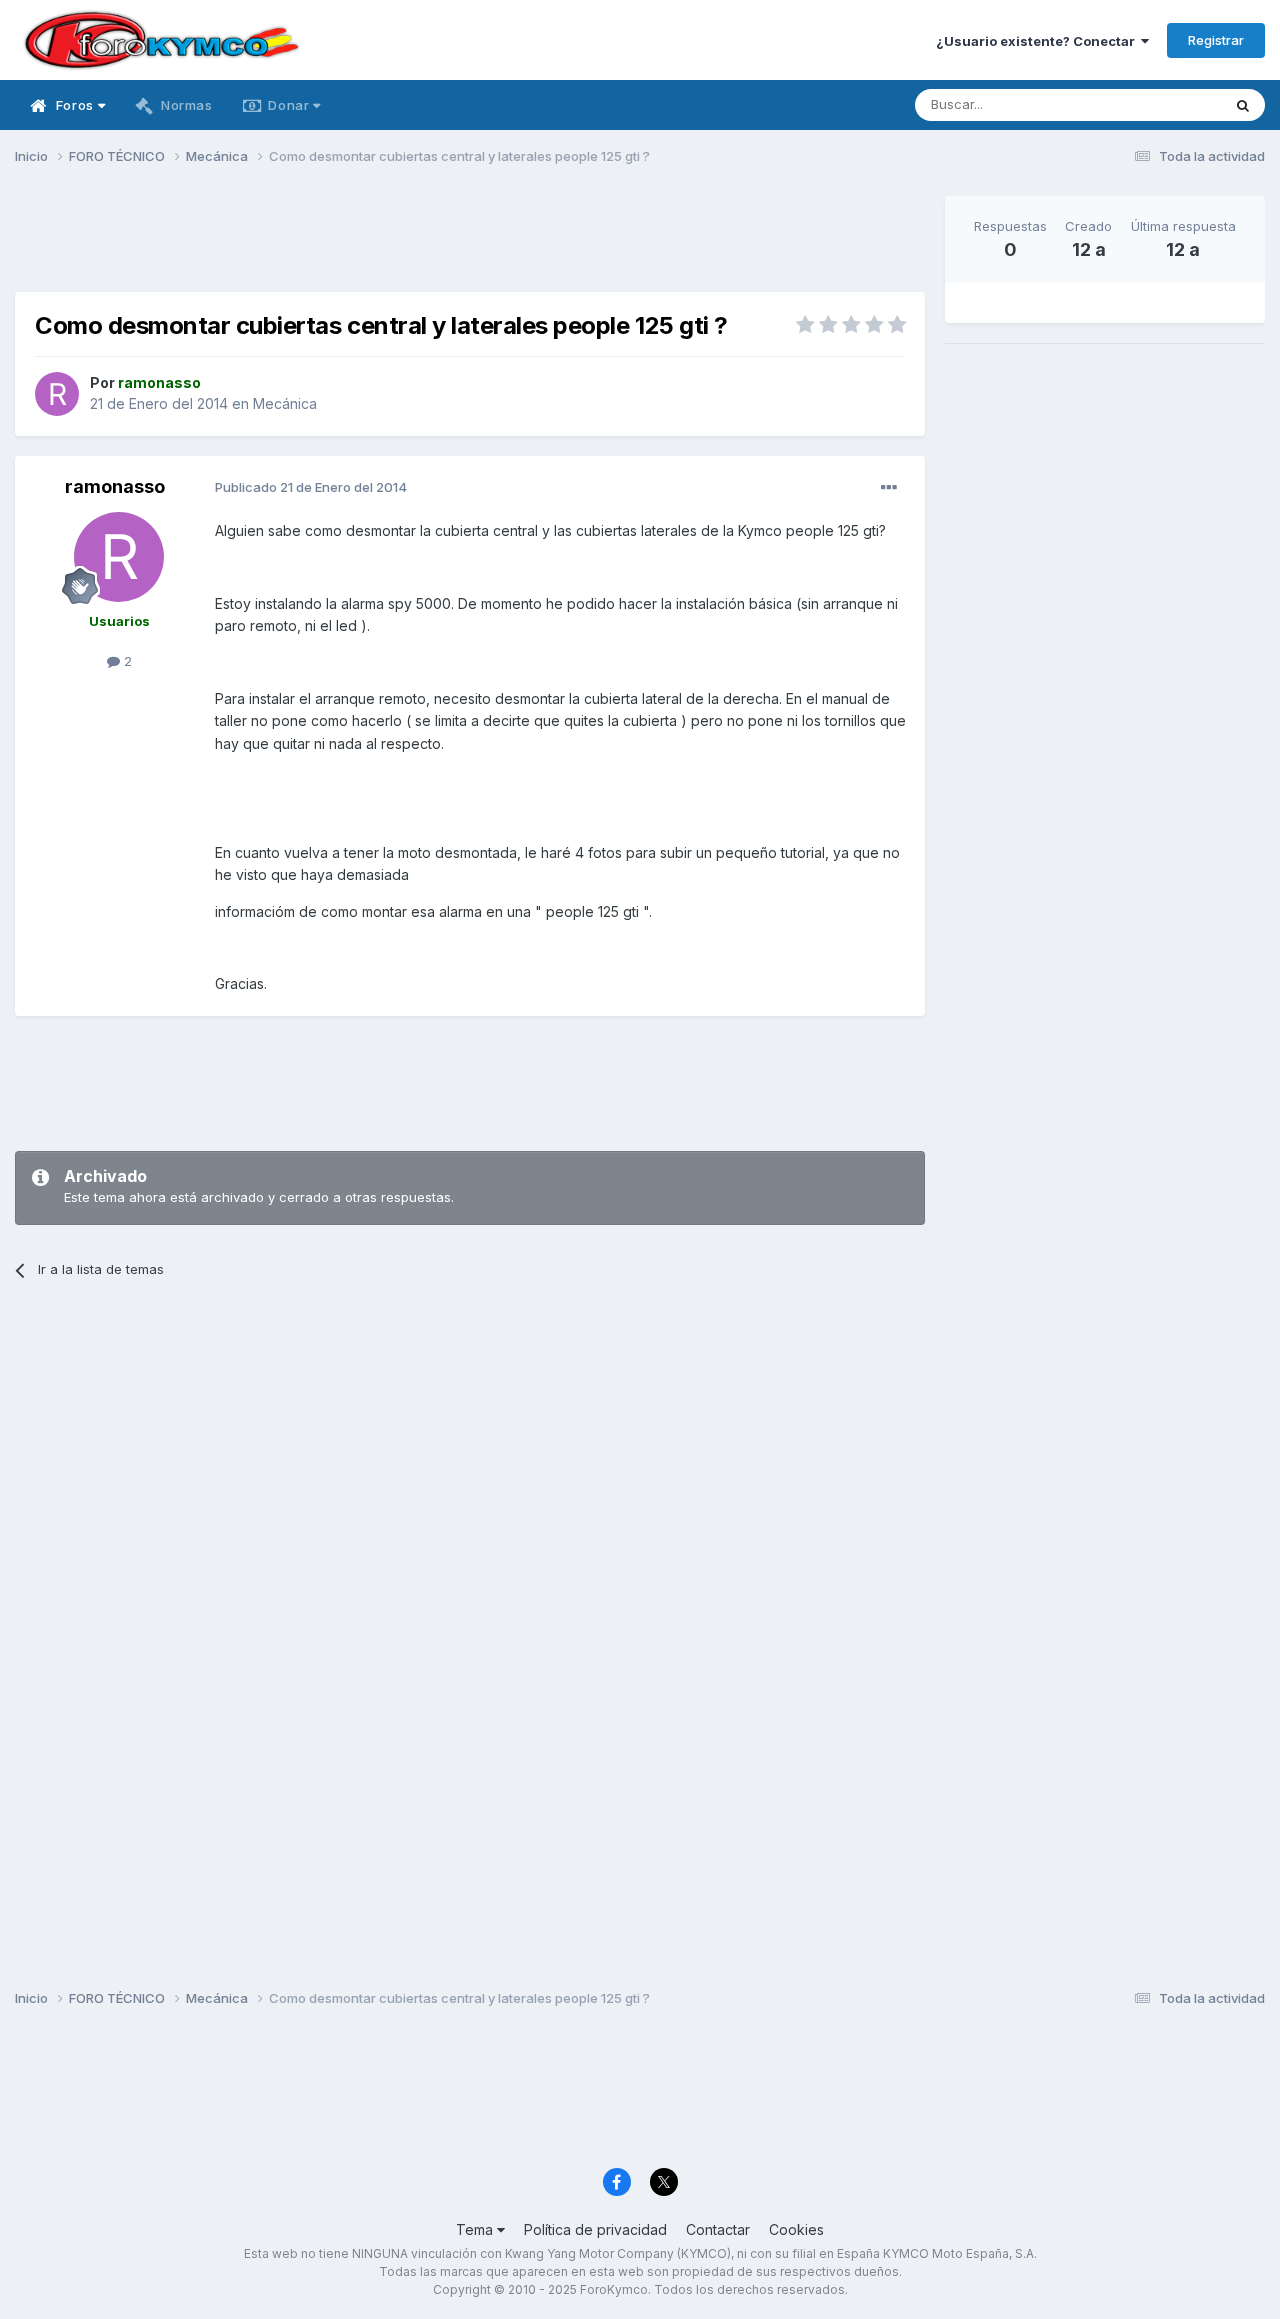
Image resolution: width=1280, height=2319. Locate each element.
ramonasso (115, 486)
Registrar (1216, 40)
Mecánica (285, 403)
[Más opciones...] (889, 488)
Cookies (796, 2229)
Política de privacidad (595, 2229)
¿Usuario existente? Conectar (1038, 41)
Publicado (311, 487)
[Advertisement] (470, 241)
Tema (476, 2229)
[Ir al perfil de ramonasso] (57, 394)
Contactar (718, 2229)
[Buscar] (1243, 105)
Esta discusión (1151, 104)
